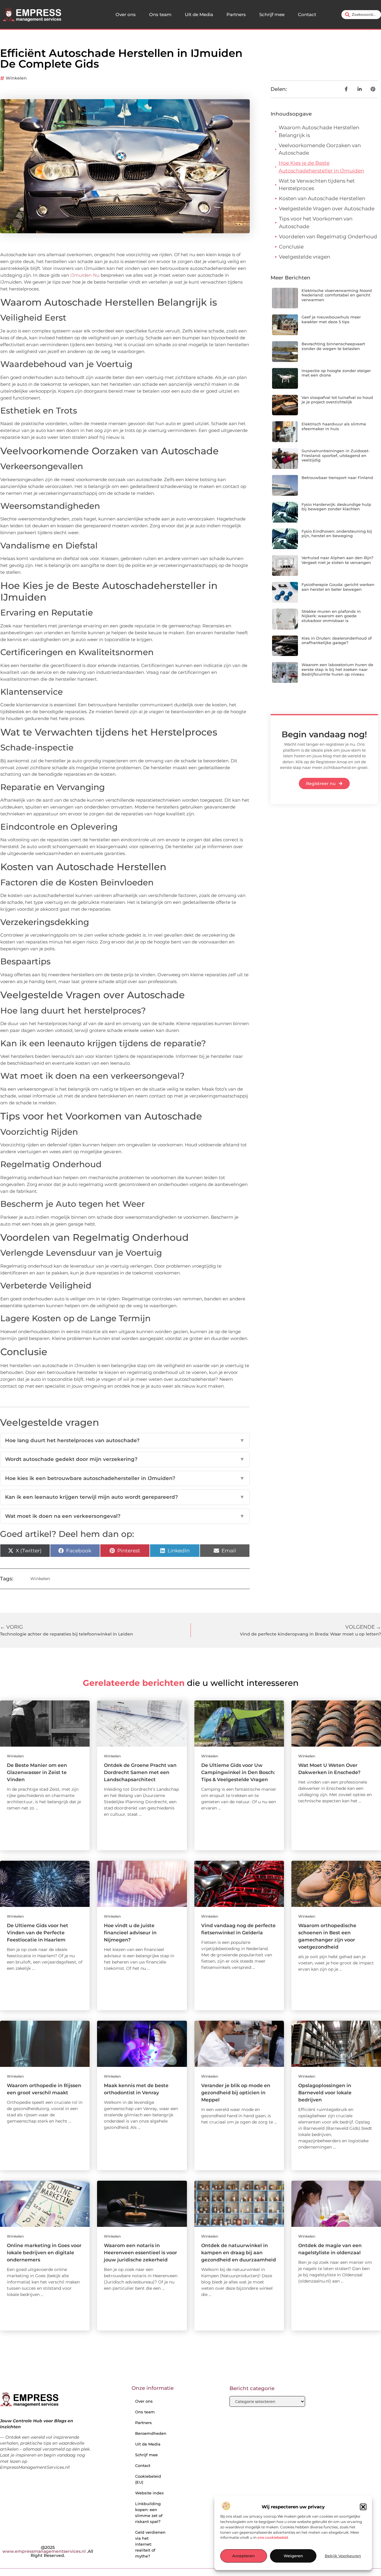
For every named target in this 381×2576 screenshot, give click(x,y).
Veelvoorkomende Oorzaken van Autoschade (320, 149)
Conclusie (291, 247)
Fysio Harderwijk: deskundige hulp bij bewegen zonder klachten (336, 507)
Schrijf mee (272, 14)
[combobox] (361, 15)
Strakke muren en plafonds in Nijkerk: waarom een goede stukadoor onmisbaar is (331, 616)
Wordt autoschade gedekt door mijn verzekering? (125, 1459)
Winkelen (16, 78)
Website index (149, 2493)
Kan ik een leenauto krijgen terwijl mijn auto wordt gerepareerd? (125, 1497)
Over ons (126, 14)
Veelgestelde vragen (305, 257)
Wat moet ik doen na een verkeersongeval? (125, 1516)
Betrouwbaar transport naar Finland (337, 478)
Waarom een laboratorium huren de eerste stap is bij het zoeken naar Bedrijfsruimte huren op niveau (337, 669)
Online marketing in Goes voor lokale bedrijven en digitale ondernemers (44, 2253)
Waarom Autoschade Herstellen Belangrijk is (319, 131)
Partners (236, 14)
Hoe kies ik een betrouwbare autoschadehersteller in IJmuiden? (125, 1478)
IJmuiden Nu (85, 275)
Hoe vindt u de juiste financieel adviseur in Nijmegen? (130, 1933)
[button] (363, 2507)
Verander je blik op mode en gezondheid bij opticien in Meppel (236, 2093)
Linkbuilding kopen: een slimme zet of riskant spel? (149, 2513)
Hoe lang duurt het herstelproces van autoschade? (125, 1440)
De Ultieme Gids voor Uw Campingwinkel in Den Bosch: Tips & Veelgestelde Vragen (238, 1772)
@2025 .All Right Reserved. (48, 2551)
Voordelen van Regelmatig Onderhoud (328, 237)
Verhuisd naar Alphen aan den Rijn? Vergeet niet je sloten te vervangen (337, 560)
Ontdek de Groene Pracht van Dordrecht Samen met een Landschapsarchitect (140, 1772)
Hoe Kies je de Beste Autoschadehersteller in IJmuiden (321, 167)
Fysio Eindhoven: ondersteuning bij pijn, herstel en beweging (337, 534)
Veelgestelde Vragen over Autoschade (327, 209)
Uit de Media (199, 14)
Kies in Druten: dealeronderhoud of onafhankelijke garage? (337, 640)
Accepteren (243, 2556)
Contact (307, 14)
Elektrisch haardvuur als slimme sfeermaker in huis (334, 426)
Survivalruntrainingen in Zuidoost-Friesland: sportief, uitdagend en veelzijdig (336, 455)
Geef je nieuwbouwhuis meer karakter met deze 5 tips (331, 319)
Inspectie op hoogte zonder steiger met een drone (336, 373)
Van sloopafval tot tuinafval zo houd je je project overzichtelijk (337, 400)
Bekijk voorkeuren (343, 2556)
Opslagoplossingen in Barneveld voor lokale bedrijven (325, 2093)
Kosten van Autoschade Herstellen (322, 198)
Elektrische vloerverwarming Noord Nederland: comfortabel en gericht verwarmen (337, 295)
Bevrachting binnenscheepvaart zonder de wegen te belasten (333, 346)
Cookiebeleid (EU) (148, 2479)
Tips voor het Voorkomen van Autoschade (316, 223)
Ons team (160, 14)
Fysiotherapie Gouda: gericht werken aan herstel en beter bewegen (338, 587)
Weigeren (293, 2556)
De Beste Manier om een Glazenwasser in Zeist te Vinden (37, 1772)
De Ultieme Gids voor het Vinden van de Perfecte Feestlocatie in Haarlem (38, 1933)
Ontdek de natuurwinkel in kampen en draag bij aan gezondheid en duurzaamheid (239, 2253)
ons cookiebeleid (273, 2538)
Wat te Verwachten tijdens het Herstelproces (317, 185)
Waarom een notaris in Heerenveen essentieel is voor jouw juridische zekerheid (140, 2253)
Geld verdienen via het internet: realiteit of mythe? (150, 2544)
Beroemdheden (151, 2433)
